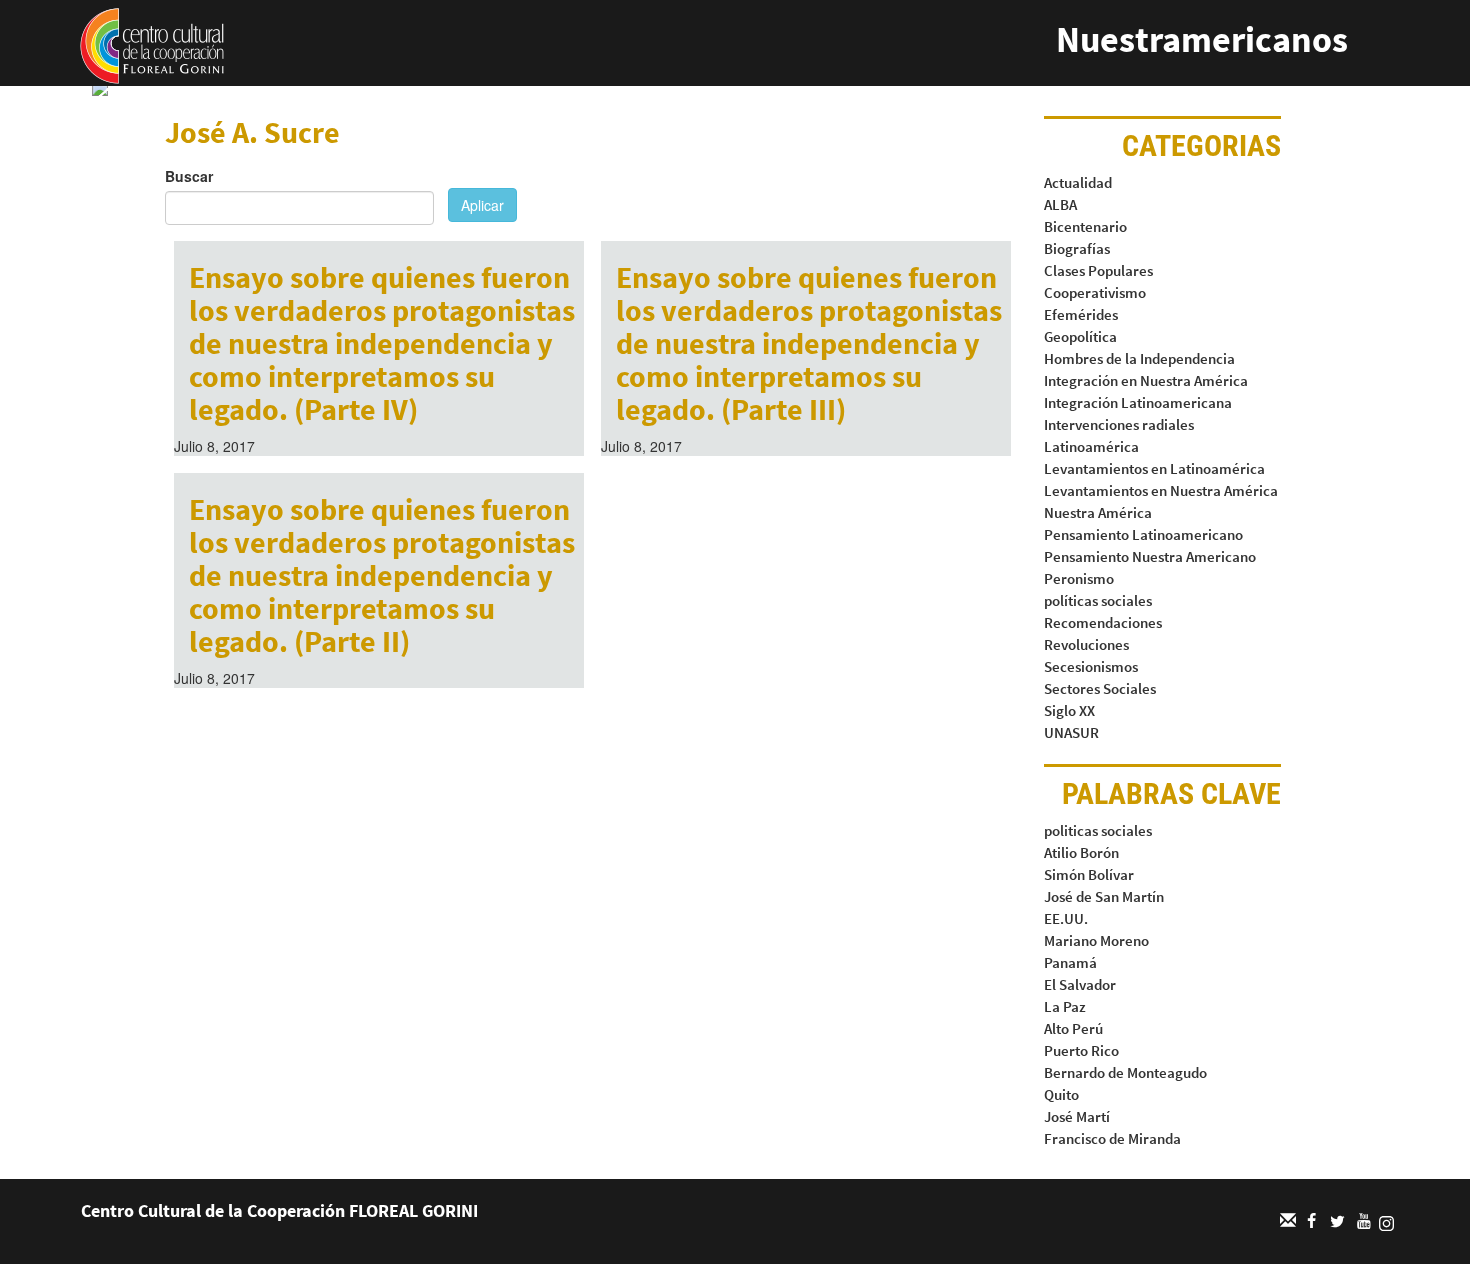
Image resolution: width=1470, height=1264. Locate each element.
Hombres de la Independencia (1139, 358)
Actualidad (1078, 182)
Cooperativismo (1095, 292)
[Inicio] (152, 44)
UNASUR (1071, 732)
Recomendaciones (1103, 622)
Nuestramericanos (1202, 39)
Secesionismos (1091, 666)
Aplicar (482, 205)
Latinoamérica (1091, 446)
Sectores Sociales (1100, 688)
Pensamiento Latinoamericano (1143, 534)
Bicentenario (1085, 226)
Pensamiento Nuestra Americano (1150, 556)
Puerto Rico (1081, 1050)
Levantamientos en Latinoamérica (1154, 468)
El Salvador (1080, 984)
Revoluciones (1086, 644)
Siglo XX (1069, 710)
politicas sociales (1098, 830)
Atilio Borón (1081, 852)
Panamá (1070, 962)
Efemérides (1081, 314)
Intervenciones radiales (1119, 424)
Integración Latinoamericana (1138, 402)
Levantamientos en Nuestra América (1161, 490)
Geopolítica (1080, 336)
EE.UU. (1066, 918)
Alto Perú (1073, 1028)
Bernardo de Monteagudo (1125, 1072)
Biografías (1077, 248)
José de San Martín (1104, 896)
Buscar (189, 176)
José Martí (1077, 1116)
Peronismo (1079, 578)
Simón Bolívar (1089, 874)
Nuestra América (1098, 512)
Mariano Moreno (1096, 940)
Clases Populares (1098, 270)
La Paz (1065, 1006)
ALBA (1060, 204)
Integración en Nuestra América (1146, 380)
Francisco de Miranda (1112, 1138)
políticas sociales (1098, 600)
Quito (1061, 1094)
